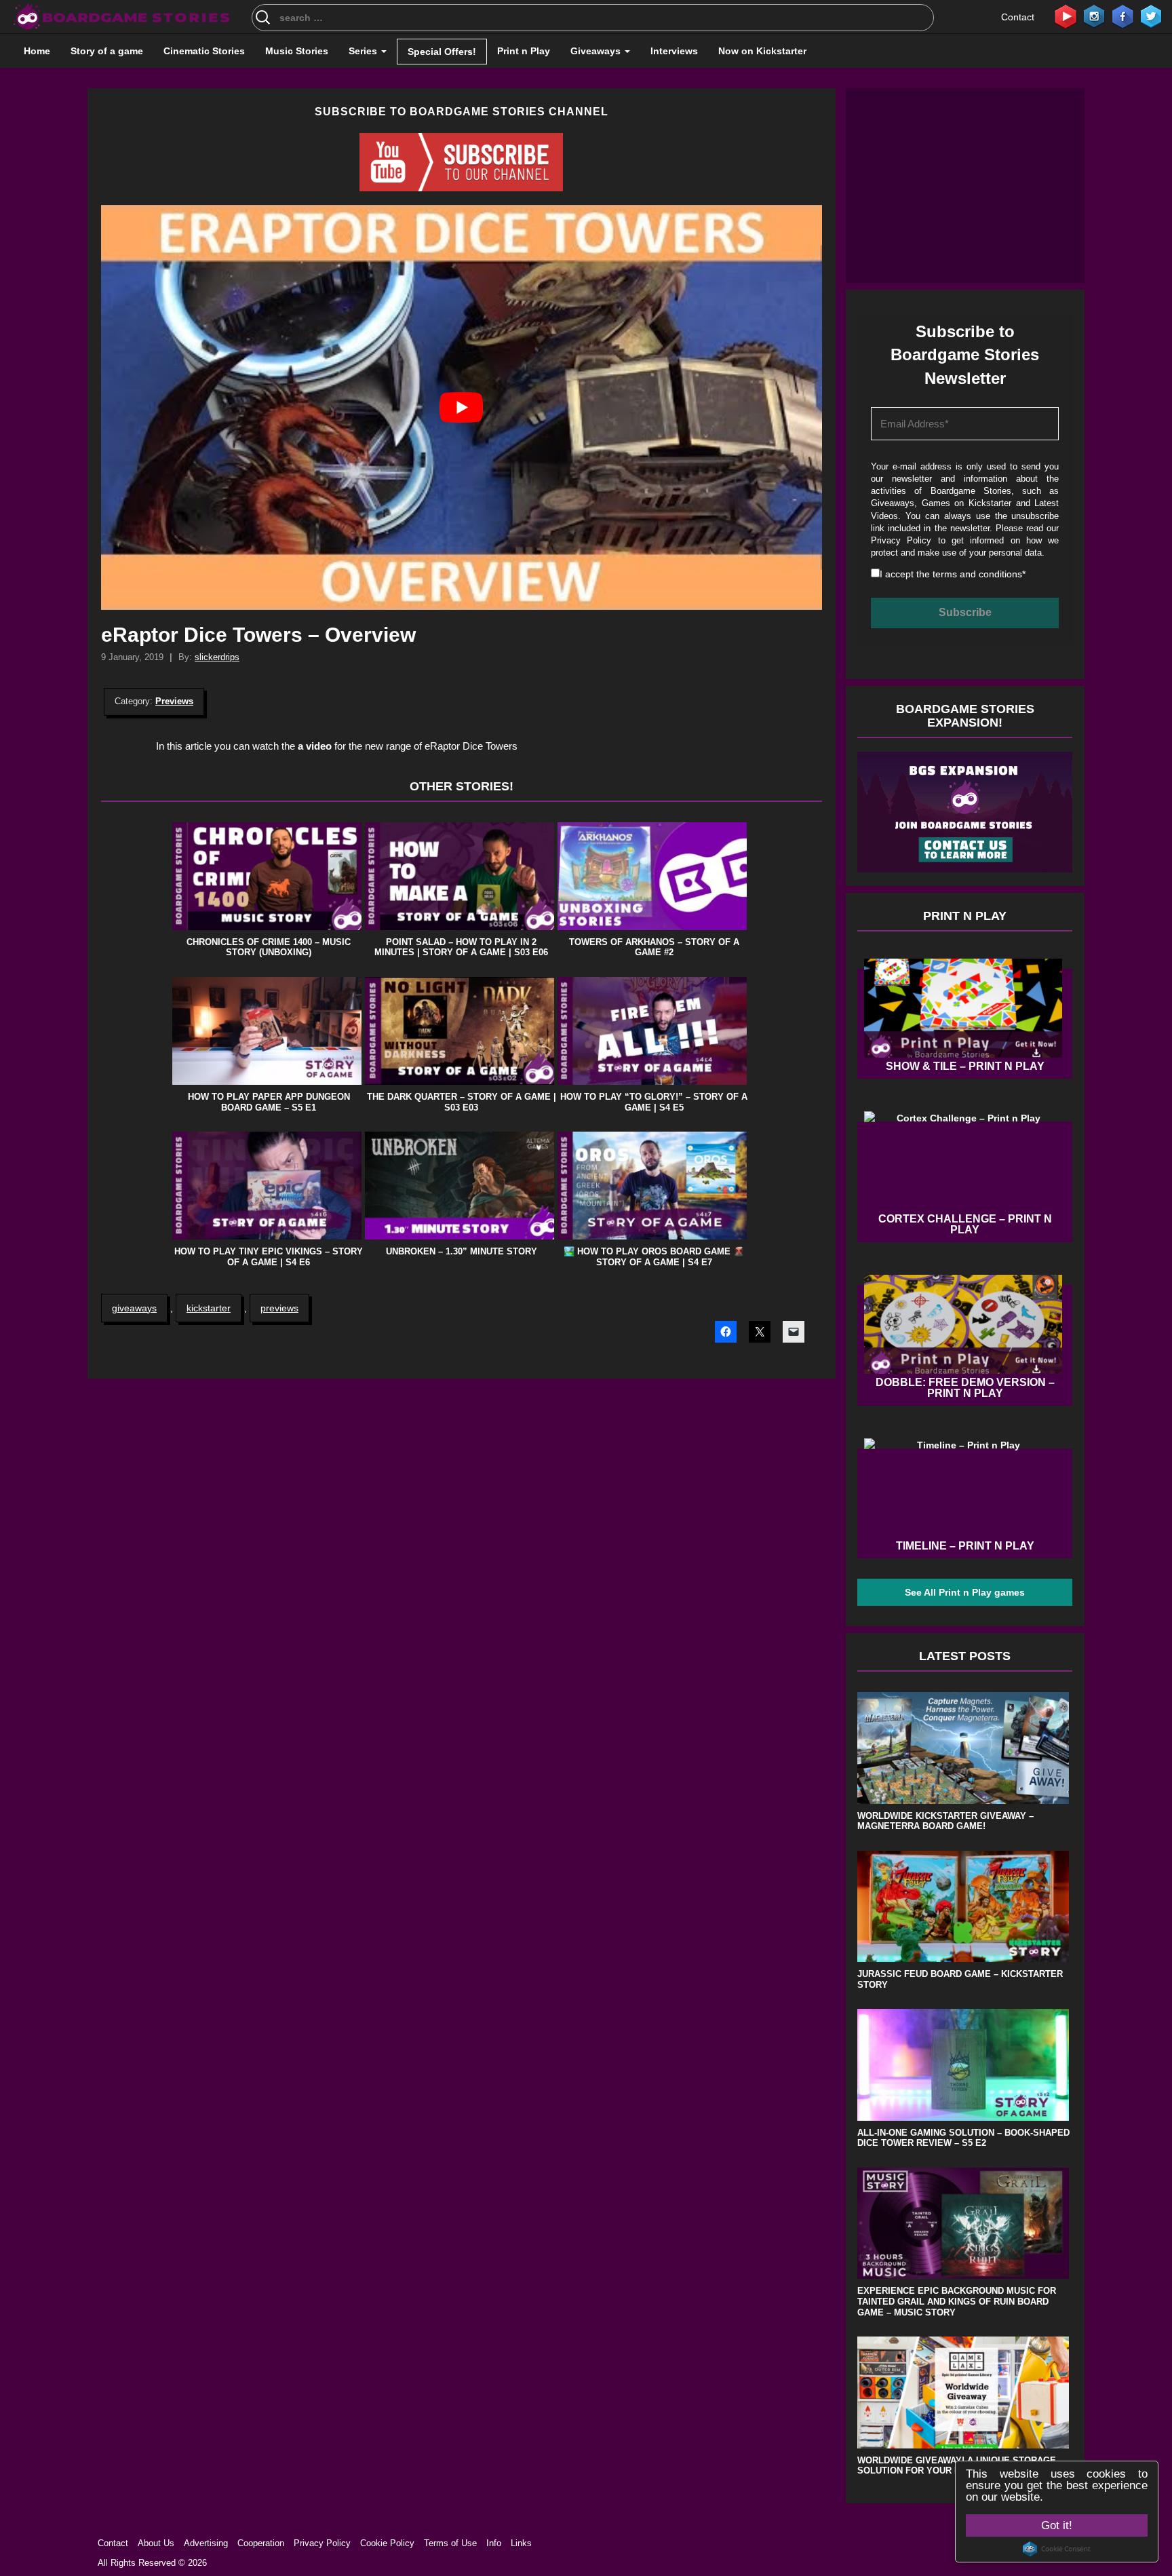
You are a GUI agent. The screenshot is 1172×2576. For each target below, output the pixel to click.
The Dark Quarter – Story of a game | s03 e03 (462, 1102)
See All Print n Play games (965, 1592)
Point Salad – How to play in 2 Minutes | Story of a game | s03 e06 (461, 947)
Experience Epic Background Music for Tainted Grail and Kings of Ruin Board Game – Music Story (957, 2301)
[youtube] (1066, 16)
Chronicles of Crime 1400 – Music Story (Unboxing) (269, 947)
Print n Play (524, 51)
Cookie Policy (387, 2543)
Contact (1018, 17)
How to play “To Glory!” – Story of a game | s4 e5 (654, 1102)
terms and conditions (977, 574)
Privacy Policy (901, 540)
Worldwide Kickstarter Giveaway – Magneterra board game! (945, 1821)
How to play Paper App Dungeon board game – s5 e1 (269, 1102)
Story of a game (107, 51)
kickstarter (209, 1308)
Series (364, 51)
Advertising (206, 2543)
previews (279, 1308)
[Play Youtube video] (462, 407)
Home (37, 51)
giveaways (134, 1308)
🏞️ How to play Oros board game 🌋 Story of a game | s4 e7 (654, 1257)
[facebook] (1122, 16)
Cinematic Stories (204, 51)
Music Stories (297, 51)
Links (521, 2543)
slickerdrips (217, 657)
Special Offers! (442, 52)
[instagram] (1094, 16)
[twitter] (1151, 16)
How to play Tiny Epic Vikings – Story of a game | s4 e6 (269, 1257)
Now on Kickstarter (762, 51)
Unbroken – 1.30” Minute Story (462, 1251)
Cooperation (261, 2543)
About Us (156, 2543)
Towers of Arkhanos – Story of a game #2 (654, 947)
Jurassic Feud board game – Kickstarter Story (960, 1979)
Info (494, 2543)
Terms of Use (450, 2543)
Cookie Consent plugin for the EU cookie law (1057, 2549)
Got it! (1057, 2525)
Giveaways (597, 51)
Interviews (674, 51)
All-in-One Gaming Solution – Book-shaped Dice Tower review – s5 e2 (963, 2138)
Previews (174, 701)
